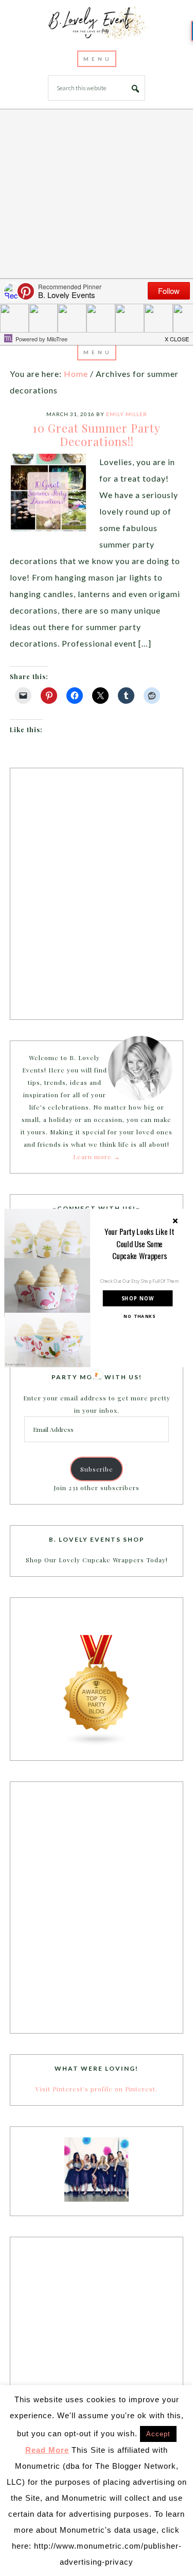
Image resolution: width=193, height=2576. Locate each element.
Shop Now (137, 1298)
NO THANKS (139, 1316)
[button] (139, 1243)
